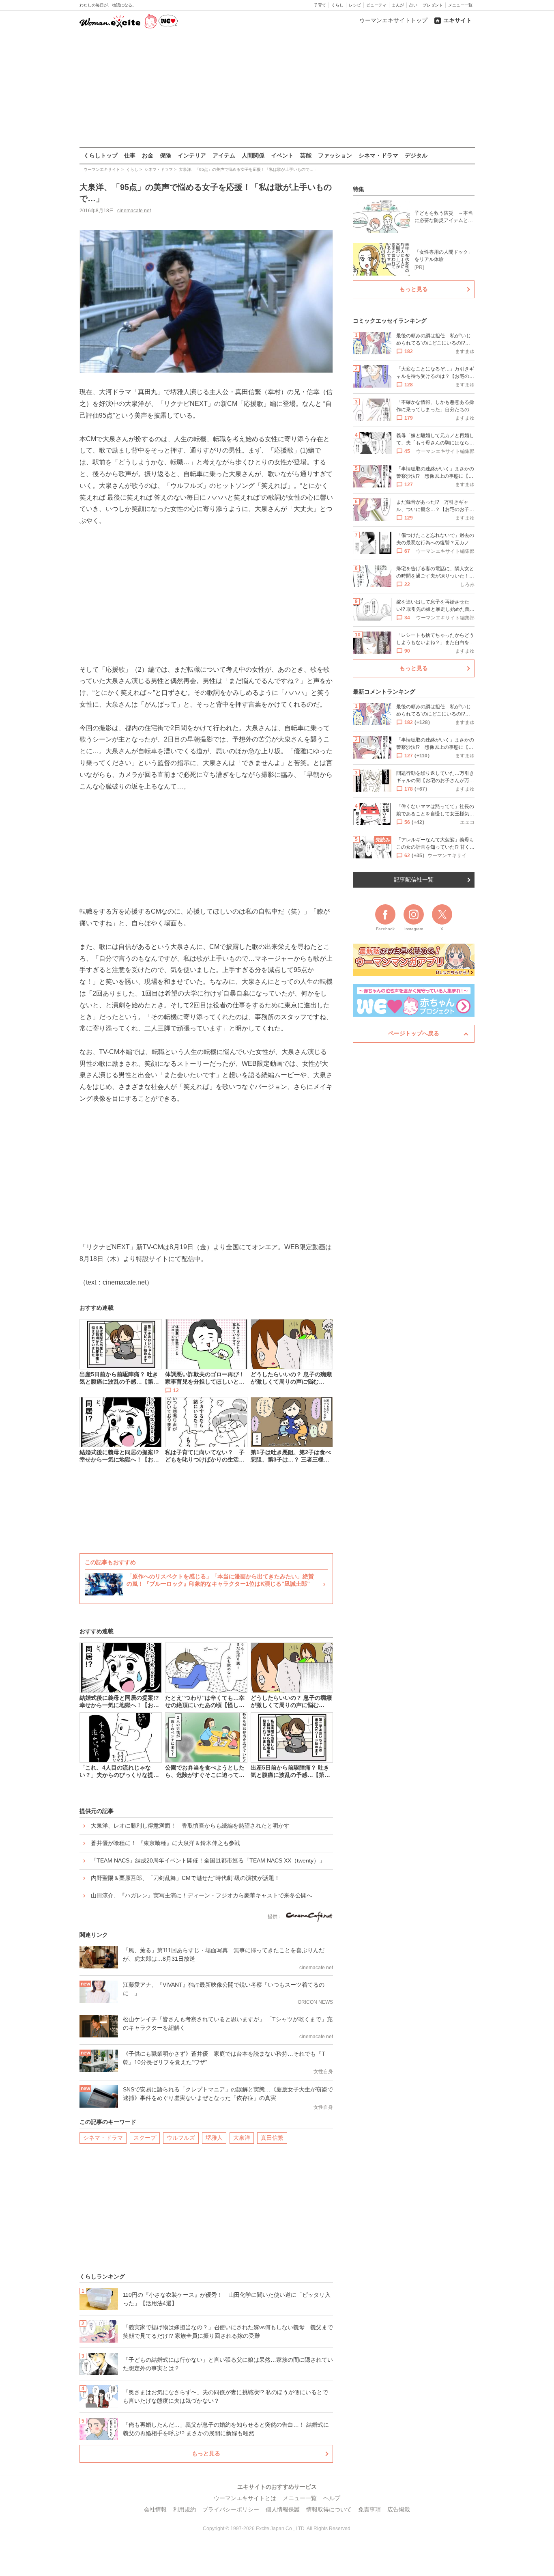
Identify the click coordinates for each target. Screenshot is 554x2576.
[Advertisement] (277, 89)
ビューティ (376, 5)
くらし (337, 5)
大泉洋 (242, 2138)
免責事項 (369, 2509)
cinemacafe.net (134, 211)
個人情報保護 (283, 2509)
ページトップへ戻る (414, 1033)
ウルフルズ (181, 2138)
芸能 (306, 155)
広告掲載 (399, 2509)
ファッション (335, 155)
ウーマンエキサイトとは (245, 2498)
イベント (282, 155)
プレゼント (433, 5)
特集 (359, 189)
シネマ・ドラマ (378, 155)
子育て (320, 5)
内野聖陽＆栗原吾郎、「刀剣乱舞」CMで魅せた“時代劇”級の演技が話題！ (185, 1878)
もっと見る (206, 2453)
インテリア (192, 155)
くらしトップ (101, 155)
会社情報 (155, 2509)
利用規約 (185, 2509)
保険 (165, 155)
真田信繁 (272, 2138)
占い (413, 5)
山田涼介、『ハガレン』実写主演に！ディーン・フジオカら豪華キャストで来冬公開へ (202, 1895)
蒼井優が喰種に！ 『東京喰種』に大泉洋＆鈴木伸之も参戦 (165, 1843)
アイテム (224, 155)
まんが (398, 5)
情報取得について (329, 2509)
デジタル (416, 155)
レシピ (355, 5)
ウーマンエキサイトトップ (393, 20)
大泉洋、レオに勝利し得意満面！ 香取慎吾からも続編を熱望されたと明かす (190, 1826)
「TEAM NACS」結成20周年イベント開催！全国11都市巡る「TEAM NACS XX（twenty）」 (208, 1860)
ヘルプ (332, 2498)
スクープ (145, 2138)
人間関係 (253, 155)
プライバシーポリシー (231, 2509)
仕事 (130, 155)
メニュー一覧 (460, 5)
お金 (148, 155)
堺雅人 (214, 2138)
